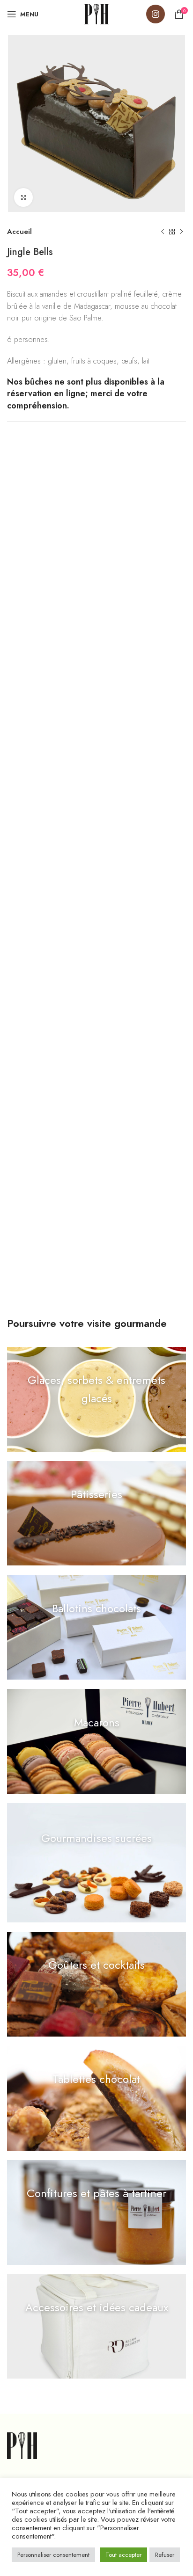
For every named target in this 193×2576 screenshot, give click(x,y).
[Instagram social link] (156, 14)
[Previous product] (163, 232)
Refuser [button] (165, 2555)
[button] (96, 1399)
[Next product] (181, 232)
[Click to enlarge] (23, 197)
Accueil (19, 232)
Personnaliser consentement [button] (53, 2555)
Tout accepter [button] (123, 2555)
